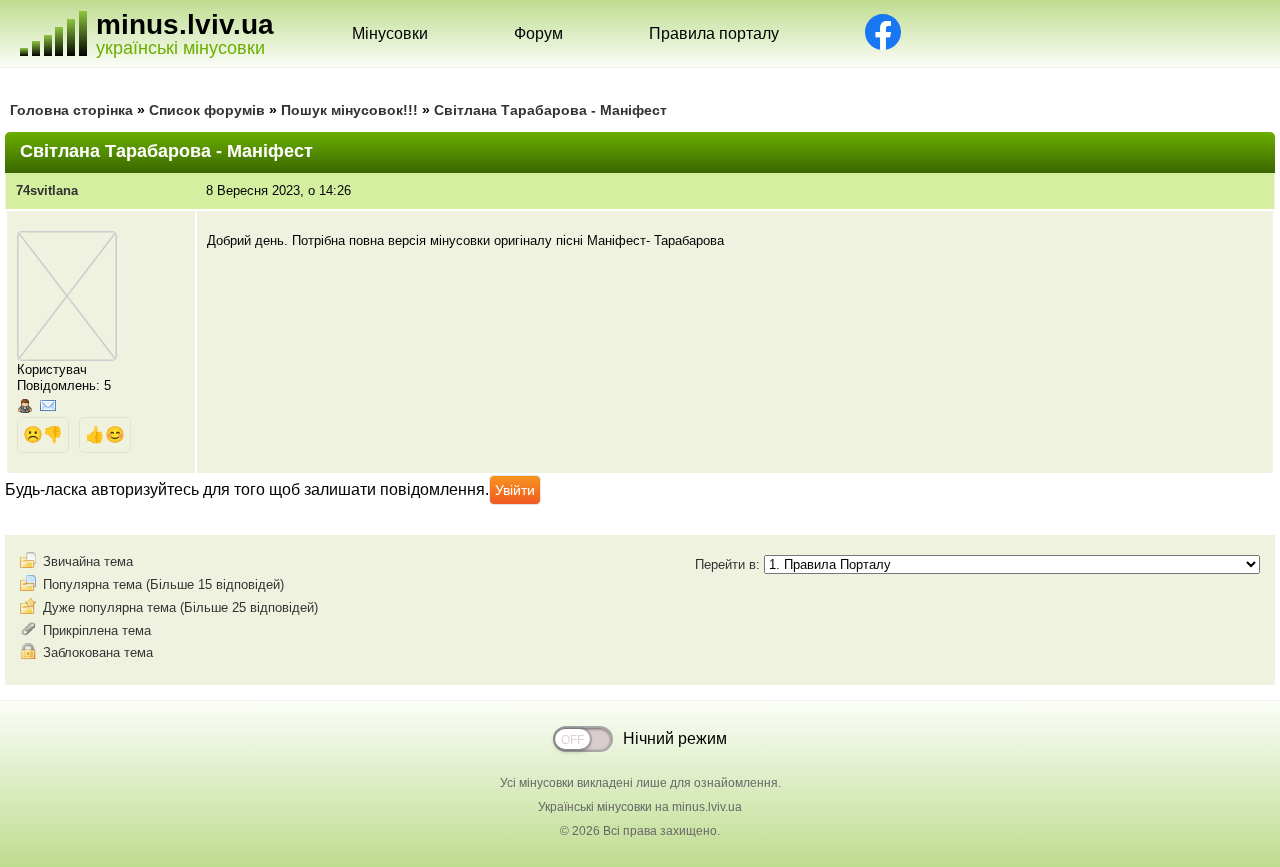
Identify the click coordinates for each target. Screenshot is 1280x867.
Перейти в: (729, 564)
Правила (714, 33)
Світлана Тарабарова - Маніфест (550, 110)
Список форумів (207, 110)
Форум (538, 33)
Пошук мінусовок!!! (349, 110)
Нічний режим (675, 738)
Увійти (515, 490)
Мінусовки (390, 33)
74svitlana (47, 190)
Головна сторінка (71, 110)
